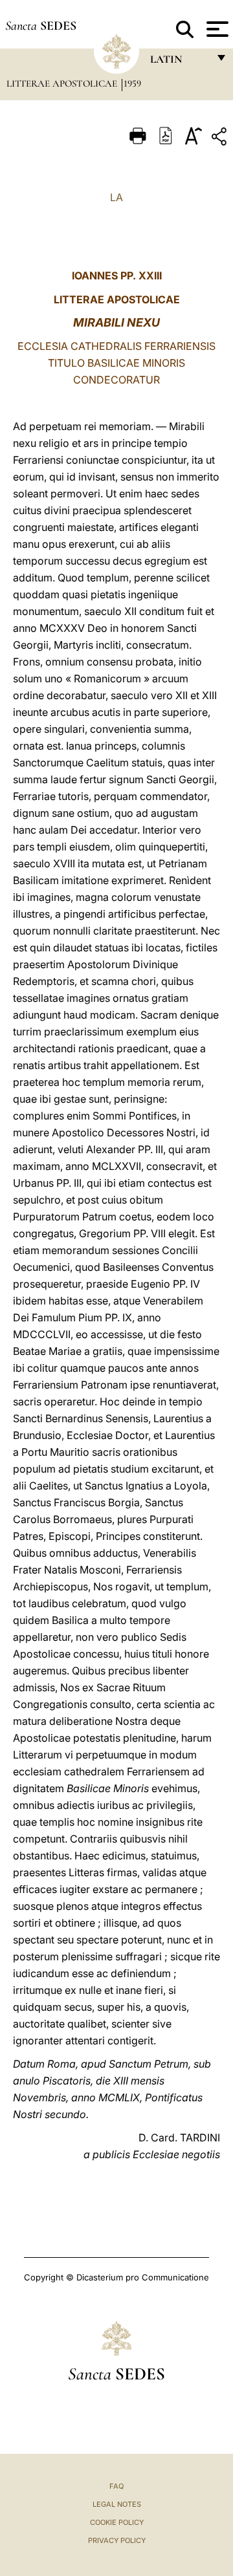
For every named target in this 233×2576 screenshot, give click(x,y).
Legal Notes (117, 2504)
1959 (132, 83)
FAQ (116, 2486)
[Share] (221, 139)
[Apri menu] (216, 29)
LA (116, 197)
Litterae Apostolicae (63, 83)
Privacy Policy (117, 2540)
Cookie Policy (117, 2522)
